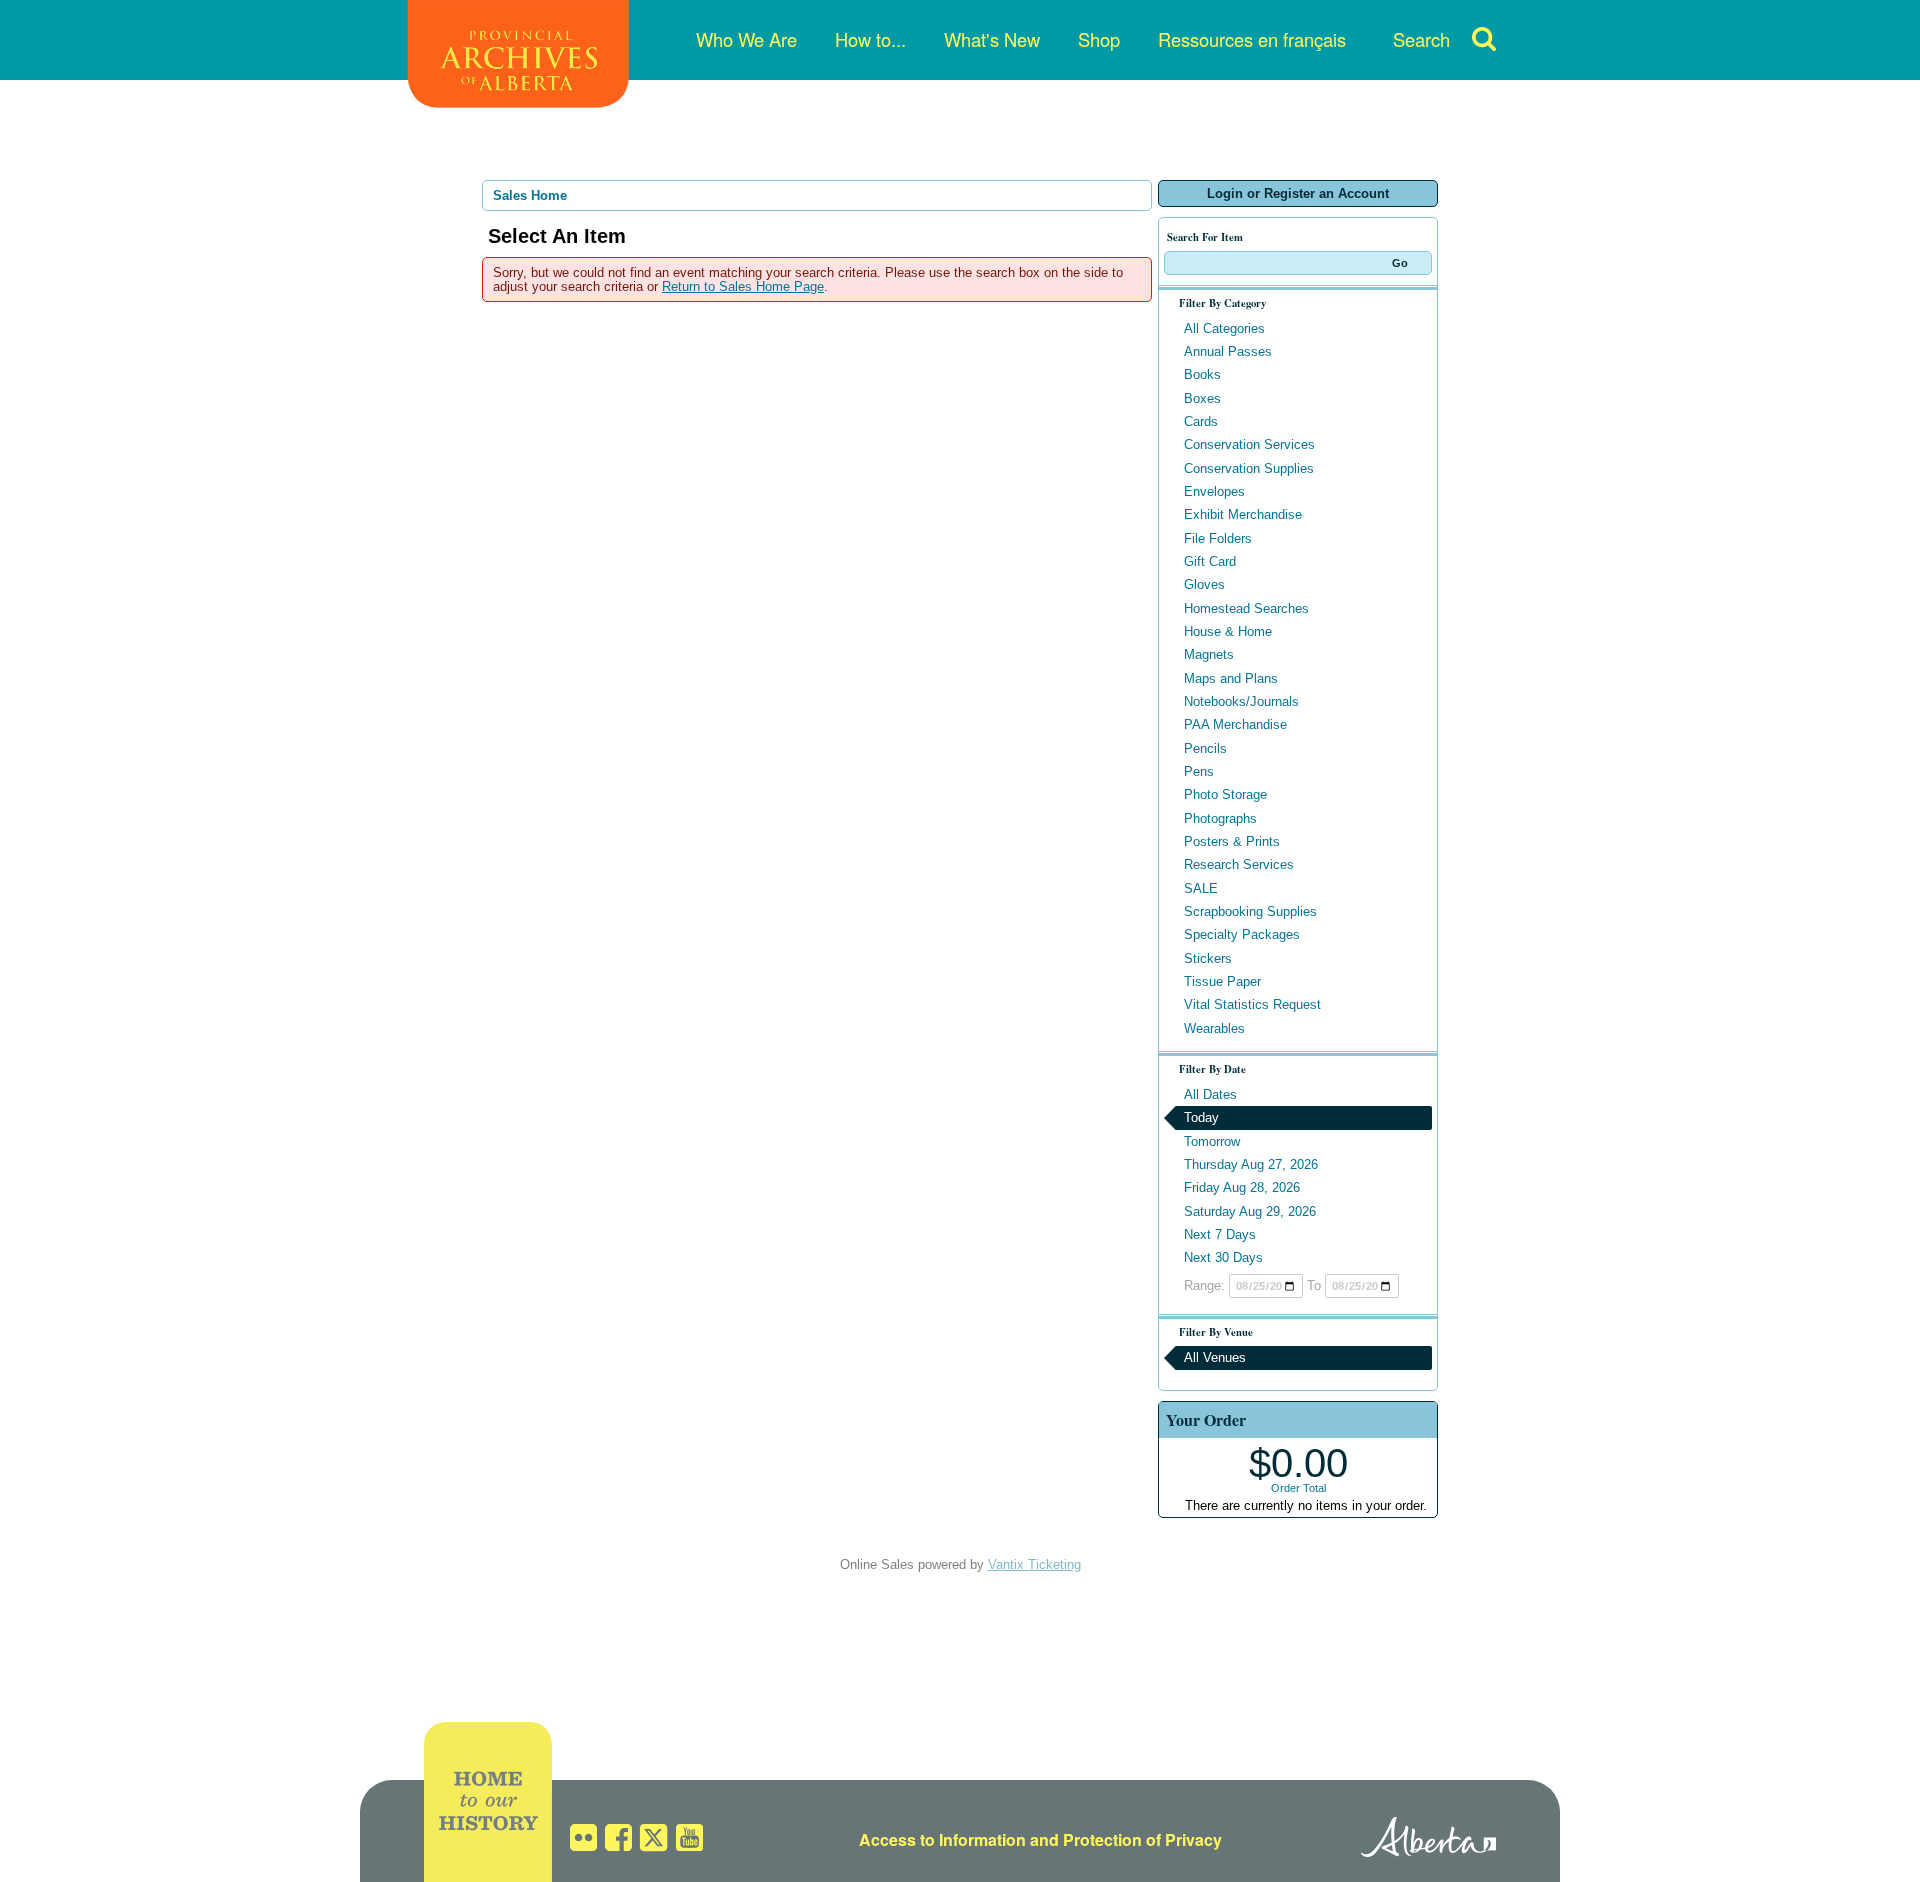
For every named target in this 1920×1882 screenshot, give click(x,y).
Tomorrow (1212, 1141)
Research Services (1239, 864)
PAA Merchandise (1235, 724)
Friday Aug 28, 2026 (1242, 1187)
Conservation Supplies (1249, 468)
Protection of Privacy (1142, 1839)
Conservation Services (1249, 444)
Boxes (1202, 398)
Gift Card (1210, 561)
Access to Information (942, 1839)
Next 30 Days (1223, 1257)
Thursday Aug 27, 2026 (1251, 1164)
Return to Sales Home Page (743, 286)
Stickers (1208, 958)
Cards (1201, 421)
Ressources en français (1252, 39)
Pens (1199, 771)
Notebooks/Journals (1241, 701)
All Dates (1210, 1094)
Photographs (1220, 818)
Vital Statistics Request (1252, 1004)
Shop (1099, 39)
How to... (870, 39)
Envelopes (1214, 491)
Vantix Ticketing (1034, 1564)
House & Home (1228, 631)
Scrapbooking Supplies (1250, 911)
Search (1421, 39)
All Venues (1215, 1357)
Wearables (1214, 1028)
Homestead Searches (1246, 608)
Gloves (1204, 584)
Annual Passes (1228, 351)
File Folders (1218, 538)
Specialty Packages (1242, 934)
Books (1202, 374)
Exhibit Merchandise (1243, 514)
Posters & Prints (1232, 841)
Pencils (1205, 748)
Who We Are (746, 39)
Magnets (1209, 654)
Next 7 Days (1220, 1234)
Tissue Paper (1222, 981)
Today (1201, 1117)
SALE (1201, 888)
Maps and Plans (1231, 678)
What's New (992, 39)
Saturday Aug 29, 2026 (1250, 1211)
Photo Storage (1225, 794)
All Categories (1224, 328)
